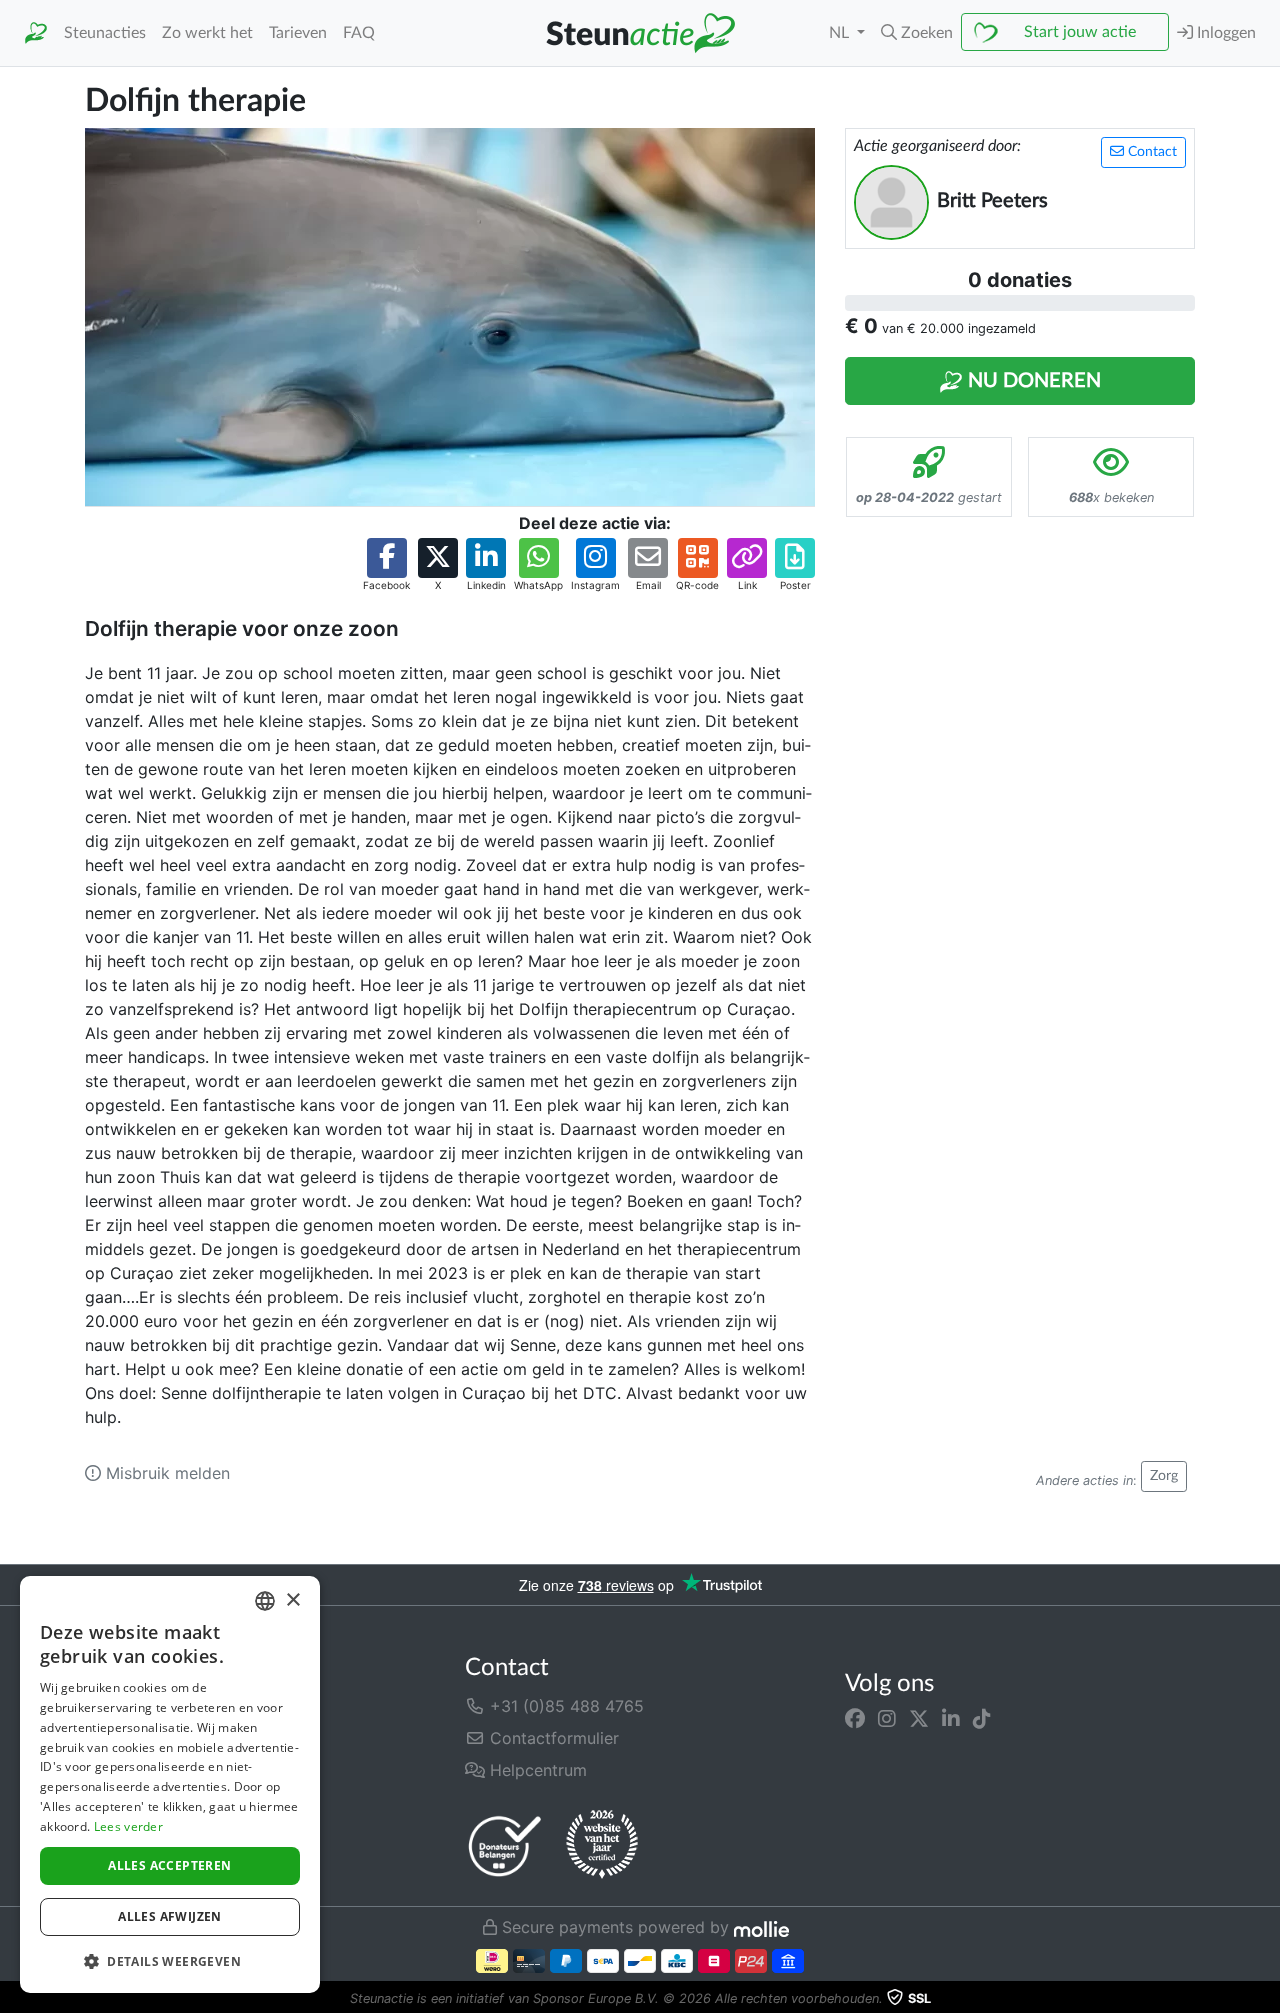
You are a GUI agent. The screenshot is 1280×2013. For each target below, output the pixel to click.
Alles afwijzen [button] (170, 1916)
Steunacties (105, 33)
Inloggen (1224, 33)
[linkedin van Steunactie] (951, 1718)
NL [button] (841, 33)
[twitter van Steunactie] (919, 1718)
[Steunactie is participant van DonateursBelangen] (505, 1845)
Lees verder (128, 1826)
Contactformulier (552, 1738)
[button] (917, 33)
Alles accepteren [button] (169, 1865)
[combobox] (265, 1601)
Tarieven (298, 33)
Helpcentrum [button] (536, 1770)
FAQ (359, 33)
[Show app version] (1266, 1999)
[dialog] (170, 1784)
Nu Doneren (1032, 381)
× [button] (292, 1600)
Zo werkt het (207, 33)
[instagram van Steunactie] (887, 1718)
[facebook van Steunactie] (855, 1718)
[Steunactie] (36, 33)
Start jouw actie (1080, 32)
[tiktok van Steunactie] (982, 1718)
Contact (1150, 152)
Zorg (1164, 1476)
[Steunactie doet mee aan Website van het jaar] (602, 1845)
